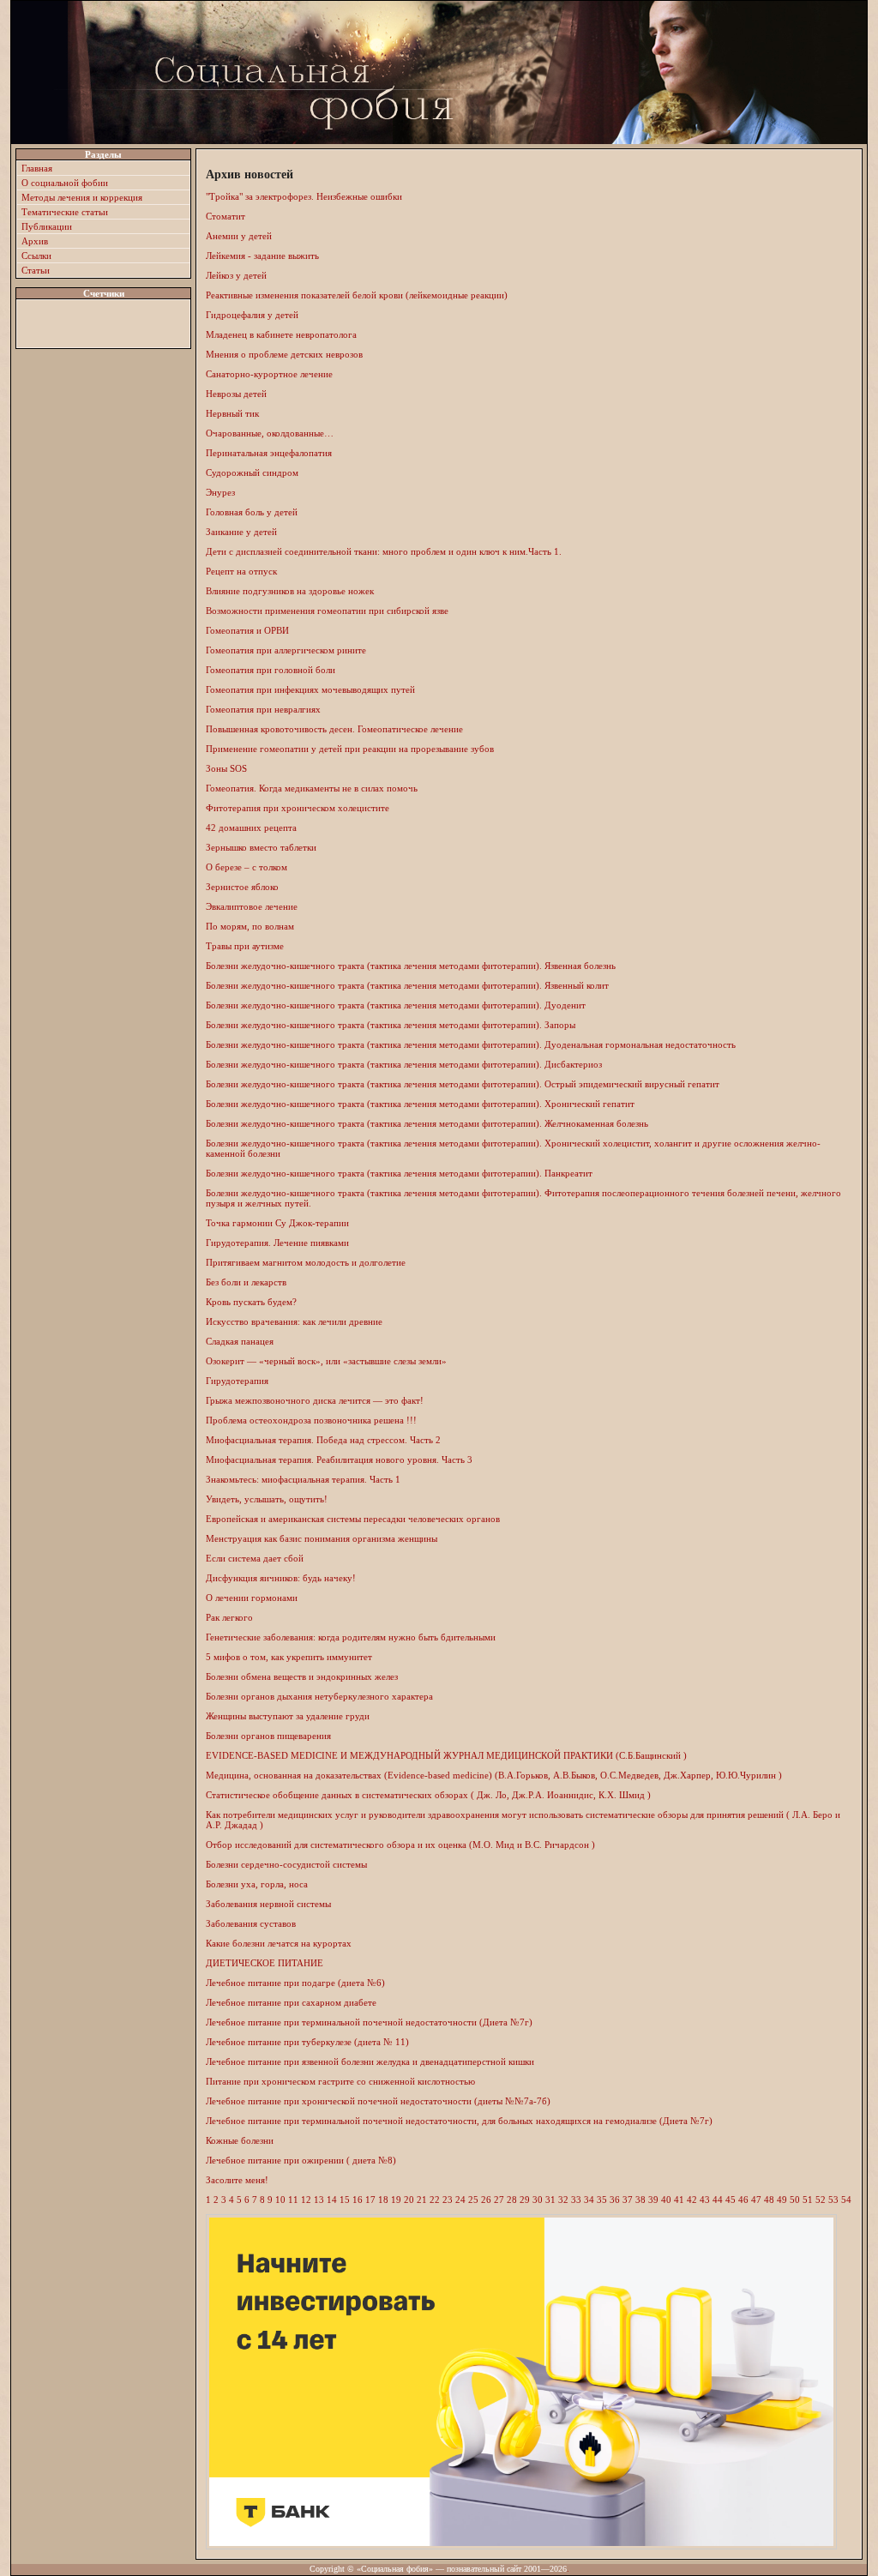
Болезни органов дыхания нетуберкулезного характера (319, 1696)
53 (833, 2200)
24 (460, 2200)
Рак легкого (229, 1617)
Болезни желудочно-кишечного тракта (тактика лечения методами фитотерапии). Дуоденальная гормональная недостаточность (471, 1044)
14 (332, 2200)
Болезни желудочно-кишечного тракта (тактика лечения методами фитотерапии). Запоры (391, 1025)
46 (743, 2200)
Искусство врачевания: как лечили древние (294, 1321)
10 (280, 2200)
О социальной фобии (65, 183)
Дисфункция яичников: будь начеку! (281, 1578)
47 (756, 2200)
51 (808, 2200)
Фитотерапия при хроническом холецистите (298, 808)
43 (705, 2200)
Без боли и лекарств (246, 1282)
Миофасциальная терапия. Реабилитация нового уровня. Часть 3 (339, 1460)
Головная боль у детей (252, 512)
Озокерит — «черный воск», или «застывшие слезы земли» (326, 1361)
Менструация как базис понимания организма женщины (322, 1538)
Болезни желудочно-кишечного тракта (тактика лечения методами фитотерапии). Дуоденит (396, 1005)
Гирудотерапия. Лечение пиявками (277, 1243)
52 (821, 2200)
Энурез (220, 492)
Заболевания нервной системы (268, 1904)
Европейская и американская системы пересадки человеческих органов (353, 1519)
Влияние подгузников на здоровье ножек (290, 591)
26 (486, 2200)
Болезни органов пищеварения (268, 1736)
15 (345, 2200)
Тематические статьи (65, 212)
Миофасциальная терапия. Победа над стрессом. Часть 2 (323, 1440)
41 (679, 2200)
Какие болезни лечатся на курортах (279, 1943)
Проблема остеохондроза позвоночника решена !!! (311, 1420)
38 (640, 2200)
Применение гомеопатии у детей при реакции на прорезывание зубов (350, 749)
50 (795, 2200)
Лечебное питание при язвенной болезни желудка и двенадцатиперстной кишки (370, 2061)
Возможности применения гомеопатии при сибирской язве (327, 611)
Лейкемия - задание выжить (262, 256)
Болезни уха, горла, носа (257, 1884)
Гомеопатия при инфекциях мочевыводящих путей (310, 689)
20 (409, 2200)
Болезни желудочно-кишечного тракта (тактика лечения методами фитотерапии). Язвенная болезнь (411, 966)
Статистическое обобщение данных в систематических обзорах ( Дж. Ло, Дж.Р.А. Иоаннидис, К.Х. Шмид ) (428, 1795)
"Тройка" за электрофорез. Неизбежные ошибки (304, 196)
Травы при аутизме (245, 946)
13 (319, 2200)
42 (692, 2200)
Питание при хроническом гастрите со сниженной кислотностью (340, 2081)
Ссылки (36, 256)
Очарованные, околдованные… (270, 433)
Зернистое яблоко (242, 887)
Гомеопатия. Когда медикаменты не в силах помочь (312, 788)
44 (718, 2200)
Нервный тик (232, 413)
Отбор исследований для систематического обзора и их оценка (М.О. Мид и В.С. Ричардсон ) (400, 1845)
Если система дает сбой (255, 1558)
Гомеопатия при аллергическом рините (286, 650)
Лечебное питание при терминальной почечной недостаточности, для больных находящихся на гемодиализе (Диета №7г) (459, 2121)
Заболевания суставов (251, 1923)
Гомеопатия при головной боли (271, 670)
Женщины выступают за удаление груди (288, 1716)
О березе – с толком (247, 867)
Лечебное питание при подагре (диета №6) (295, 1983)
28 (512, 2200)
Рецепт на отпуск (241, 571)
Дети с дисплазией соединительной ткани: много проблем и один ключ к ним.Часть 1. (384, 551)
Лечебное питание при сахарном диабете (291, 2002)
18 (383, 2200)
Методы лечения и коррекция (82, 197)
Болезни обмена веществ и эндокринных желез (302, 1676)
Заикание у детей (241, 532)
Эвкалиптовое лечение (252, 906)
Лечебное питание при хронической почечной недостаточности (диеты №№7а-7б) (378, 2101)
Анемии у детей (239, 236)
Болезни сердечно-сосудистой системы (286, 1864)
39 (653, 2200)
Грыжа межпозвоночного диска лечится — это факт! (315, 1400)
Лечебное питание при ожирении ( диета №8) (301, 2160)
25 (473, 2200)
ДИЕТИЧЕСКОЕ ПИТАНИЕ (265, 1963)
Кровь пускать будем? (251, 1302)
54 (846, 2200)
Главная (37, 168)
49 (782, 2200)
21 (422, 2200)
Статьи (36, 270)
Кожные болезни (240, 2140)
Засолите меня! (237, 2180)
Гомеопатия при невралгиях (263, 709)
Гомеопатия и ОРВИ (247, 630)
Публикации (47, 226)
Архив (35, 241)
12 (306, 2200)
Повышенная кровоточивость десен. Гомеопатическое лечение (334, 729)
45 (731, 2200)
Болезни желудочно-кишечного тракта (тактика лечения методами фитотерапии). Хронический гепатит (420, 1104)
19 (396, 2200)
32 (563, 2200)
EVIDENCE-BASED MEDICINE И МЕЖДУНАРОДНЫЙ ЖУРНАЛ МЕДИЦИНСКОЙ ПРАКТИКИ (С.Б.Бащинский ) (446, 1755)
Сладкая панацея (240, 1341)
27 (499, 2200)
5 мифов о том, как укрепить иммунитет (289, 1657)
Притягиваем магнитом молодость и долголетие (306, 1262)
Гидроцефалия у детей (252, 315)
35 (602, 2200)
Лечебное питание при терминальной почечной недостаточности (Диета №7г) (369, 2022)
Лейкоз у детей (236, 275)
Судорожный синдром (252, 472)
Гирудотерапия (237, 1381)
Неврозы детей (236, 394)
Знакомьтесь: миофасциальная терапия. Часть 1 (303, 1479)
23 (448, 2200)
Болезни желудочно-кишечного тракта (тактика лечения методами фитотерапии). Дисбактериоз (404, 1064)
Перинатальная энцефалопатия (269, 453)
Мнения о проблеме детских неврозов (284, 354)
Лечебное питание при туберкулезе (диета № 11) (307, 2042)
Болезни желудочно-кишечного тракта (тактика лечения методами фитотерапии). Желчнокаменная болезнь (427, 1123)
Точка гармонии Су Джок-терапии (277, 1223)
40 (666, 2200)
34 (589, 2200)
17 (370, 2200)
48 (769, 2200)
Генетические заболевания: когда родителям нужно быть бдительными (351, 1637)
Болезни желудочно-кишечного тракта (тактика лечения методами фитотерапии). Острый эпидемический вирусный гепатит (463, 1084)
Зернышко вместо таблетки (261, 847)
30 (538, 2200)
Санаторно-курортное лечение (269, 374)
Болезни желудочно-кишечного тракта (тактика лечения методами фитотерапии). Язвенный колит (407, 985)
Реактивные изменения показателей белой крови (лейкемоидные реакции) (357, 295)
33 (576, 2200)
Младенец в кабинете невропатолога (281, 334)
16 (358, 2200)
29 (525, 2200)
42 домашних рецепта (251, 828)
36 (615, 2200)
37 (628, 2200)
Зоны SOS (226, 768)
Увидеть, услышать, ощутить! (267, 1499)
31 (550, 2200)
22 (435, 2200)
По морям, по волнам (250, 926)
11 (293, 2200)
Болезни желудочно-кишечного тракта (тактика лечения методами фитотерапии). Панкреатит (399, 1173)
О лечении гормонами (252, 1598)
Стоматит (226, 216)
